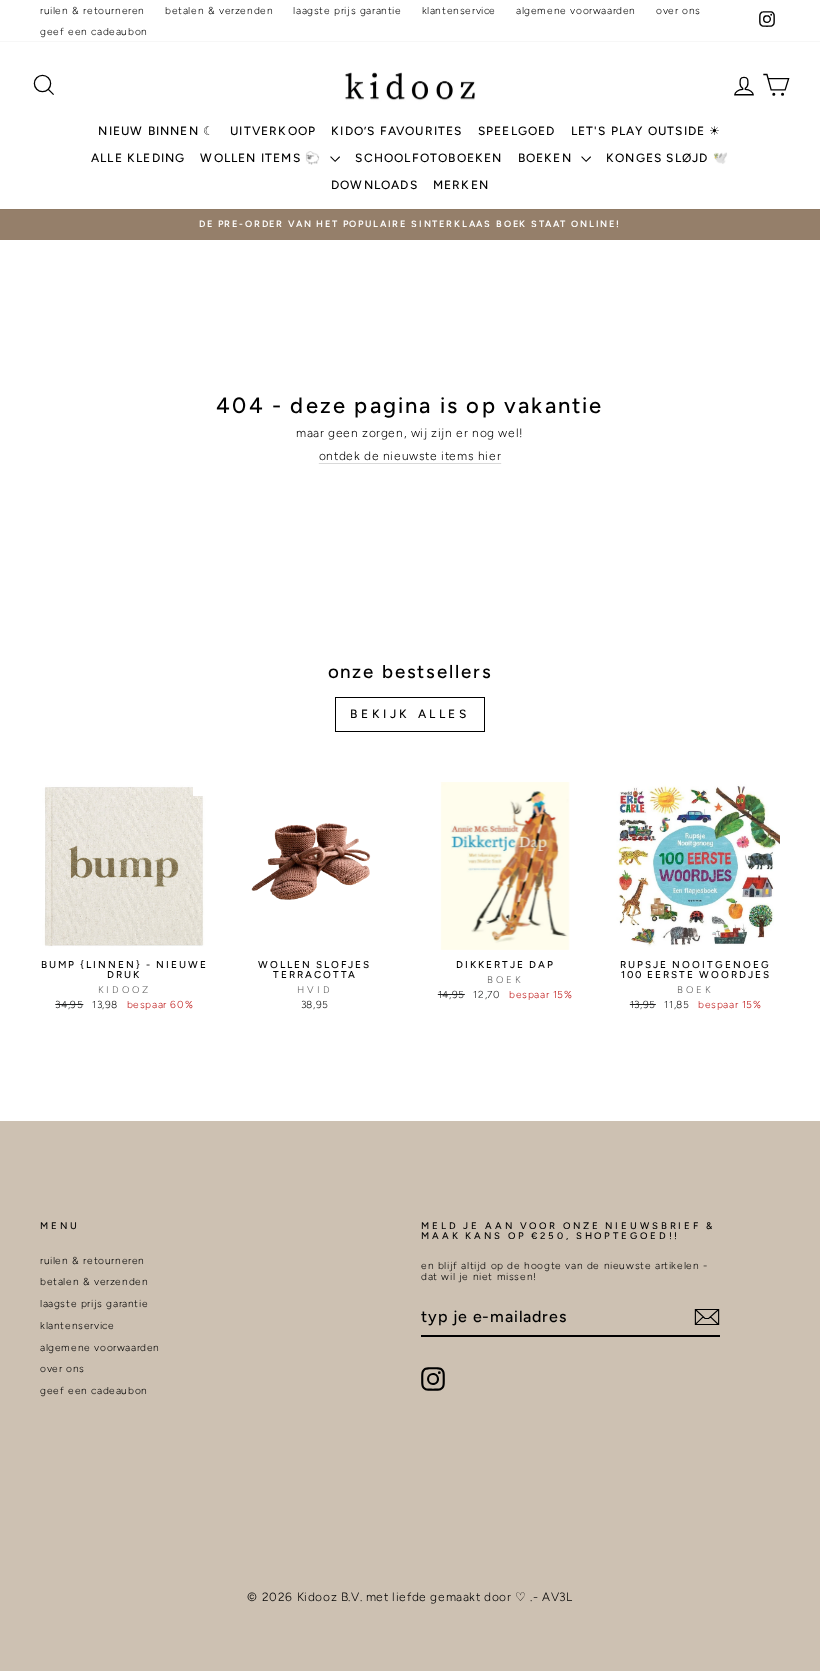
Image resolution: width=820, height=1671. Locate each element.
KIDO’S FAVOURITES (396, 131)
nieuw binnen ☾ (156, 131)
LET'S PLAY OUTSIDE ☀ (646, 131)
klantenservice (459, 10)
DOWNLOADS (374, 185)
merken (461, 185)
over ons (678, 10)
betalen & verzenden (219, 10)
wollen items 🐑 (262, 158)
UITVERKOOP (273, 131)
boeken (547, 158)
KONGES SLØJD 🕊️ (667, 158)
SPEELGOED (517, 131)
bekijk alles (409, 714)
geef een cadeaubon (94, 31)
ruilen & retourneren (92, 10)
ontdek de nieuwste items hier (410, 456)
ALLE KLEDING (138, 158)
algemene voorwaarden (576, 10)
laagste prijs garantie (347, 10)
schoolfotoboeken (428, 158)
